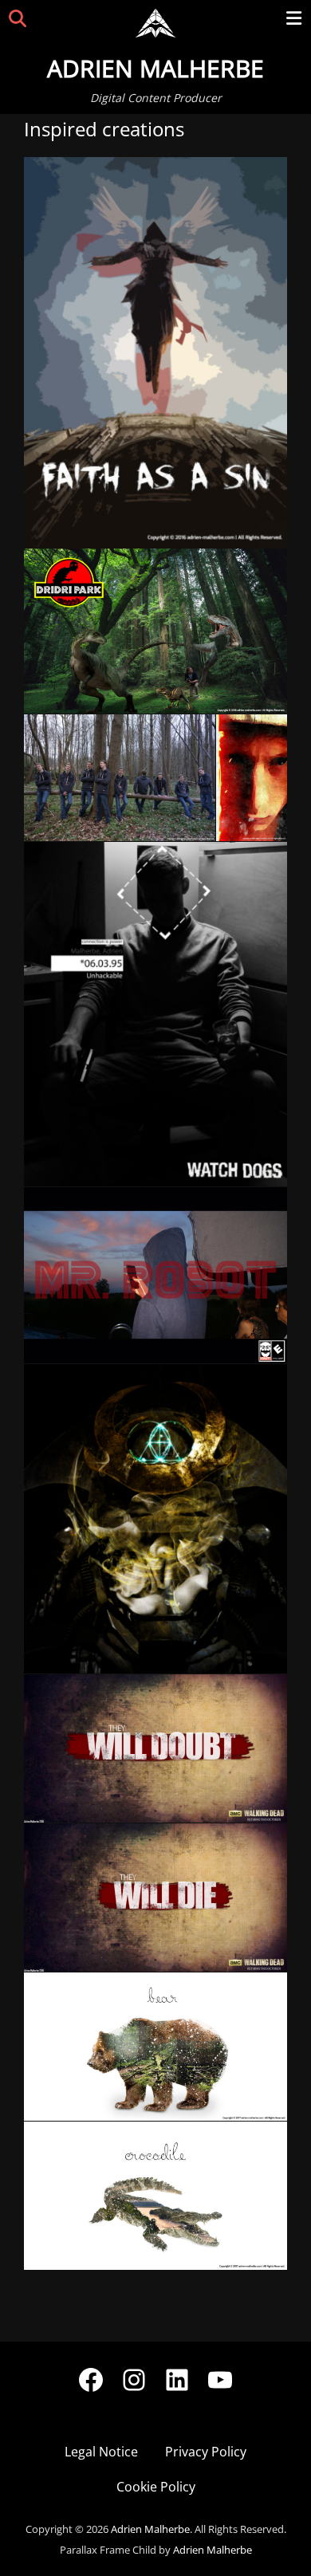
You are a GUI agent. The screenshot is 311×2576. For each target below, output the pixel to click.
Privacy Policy (206, 2452)
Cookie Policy (156, 2487)
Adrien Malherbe (155, 68)
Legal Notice (101, 2452)
